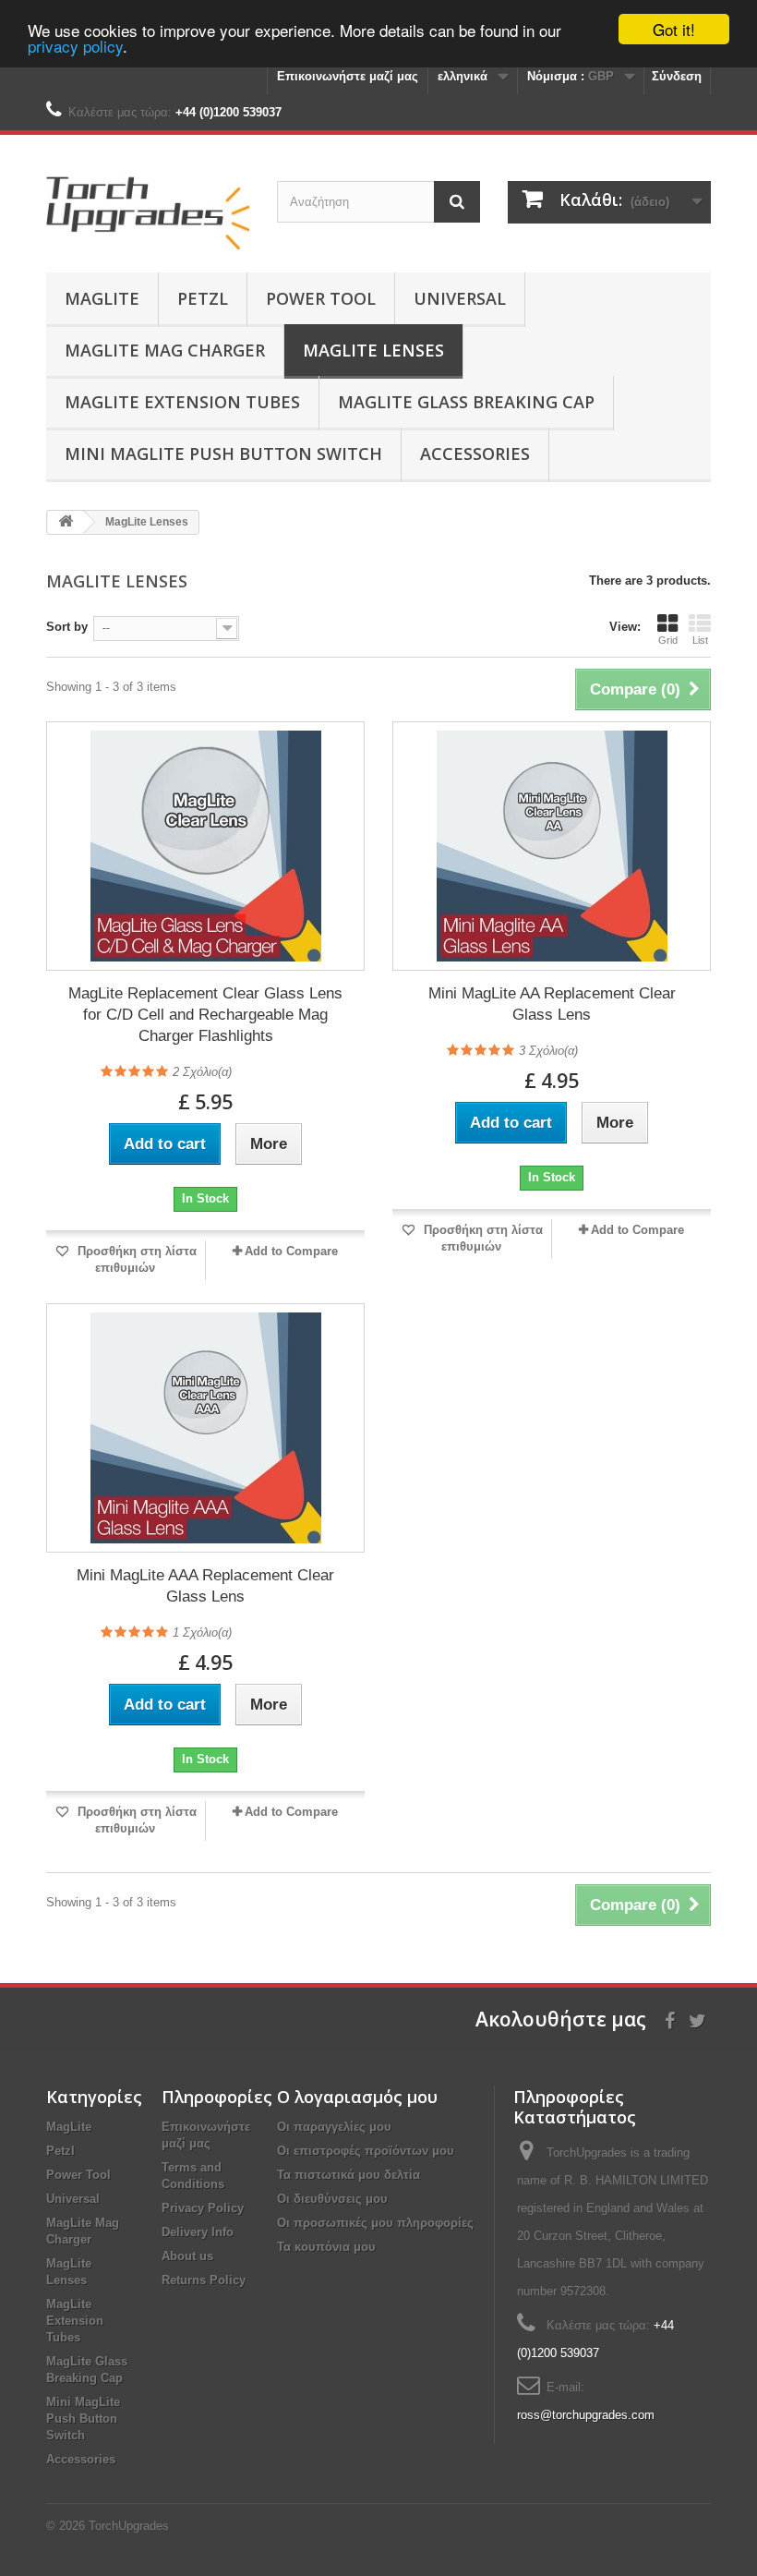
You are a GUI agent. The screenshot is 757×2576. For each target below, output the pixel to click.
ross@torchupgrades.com (586, 2415)
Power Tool (321, 298)
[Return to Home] (66, 522)
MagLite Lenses (373, 350)
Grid (668, 640)
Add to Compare (291, 1251)
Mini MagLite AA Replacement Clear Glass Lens (552, 1004)
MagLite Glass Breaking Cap (466, 402)
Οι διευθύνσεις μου (332, 2199)
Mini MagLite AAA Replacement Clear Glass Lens (205, 1586)
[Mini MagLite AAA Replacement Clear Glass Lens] (205, 1428)
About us (187, 2256)
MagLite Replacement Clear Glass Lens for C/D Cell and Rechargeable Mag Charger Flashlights (205, 1015)
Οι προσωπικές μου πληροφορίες (375, 2223)
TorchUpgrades (129, 2526)
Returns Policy (204, 2280)
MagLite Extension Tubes (182, 402)
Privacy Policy (203, 2208)
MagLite (102, 298)
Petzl (203, 298)
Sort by (67, 627)
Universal (460, 298)
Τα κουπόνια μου (326, 2247)
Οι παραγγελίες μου (334, 2127)
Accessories (475, 454)
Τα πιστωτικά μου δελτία (348, 2175)
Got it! (674, 29)
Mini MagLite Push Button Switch (223, 454)
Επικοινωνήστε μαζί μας (348, 76)
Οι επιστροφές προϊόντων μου (366, 2151)
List (700, 640)
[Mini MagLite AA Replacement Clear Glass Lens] (552, 846)
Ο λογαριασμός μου (357, 2097)
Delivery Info (198, 2232)
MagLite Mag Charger (165, 350)
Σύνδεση (677, 76)
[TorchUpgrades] (148, 211)
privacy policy (75, 46)
